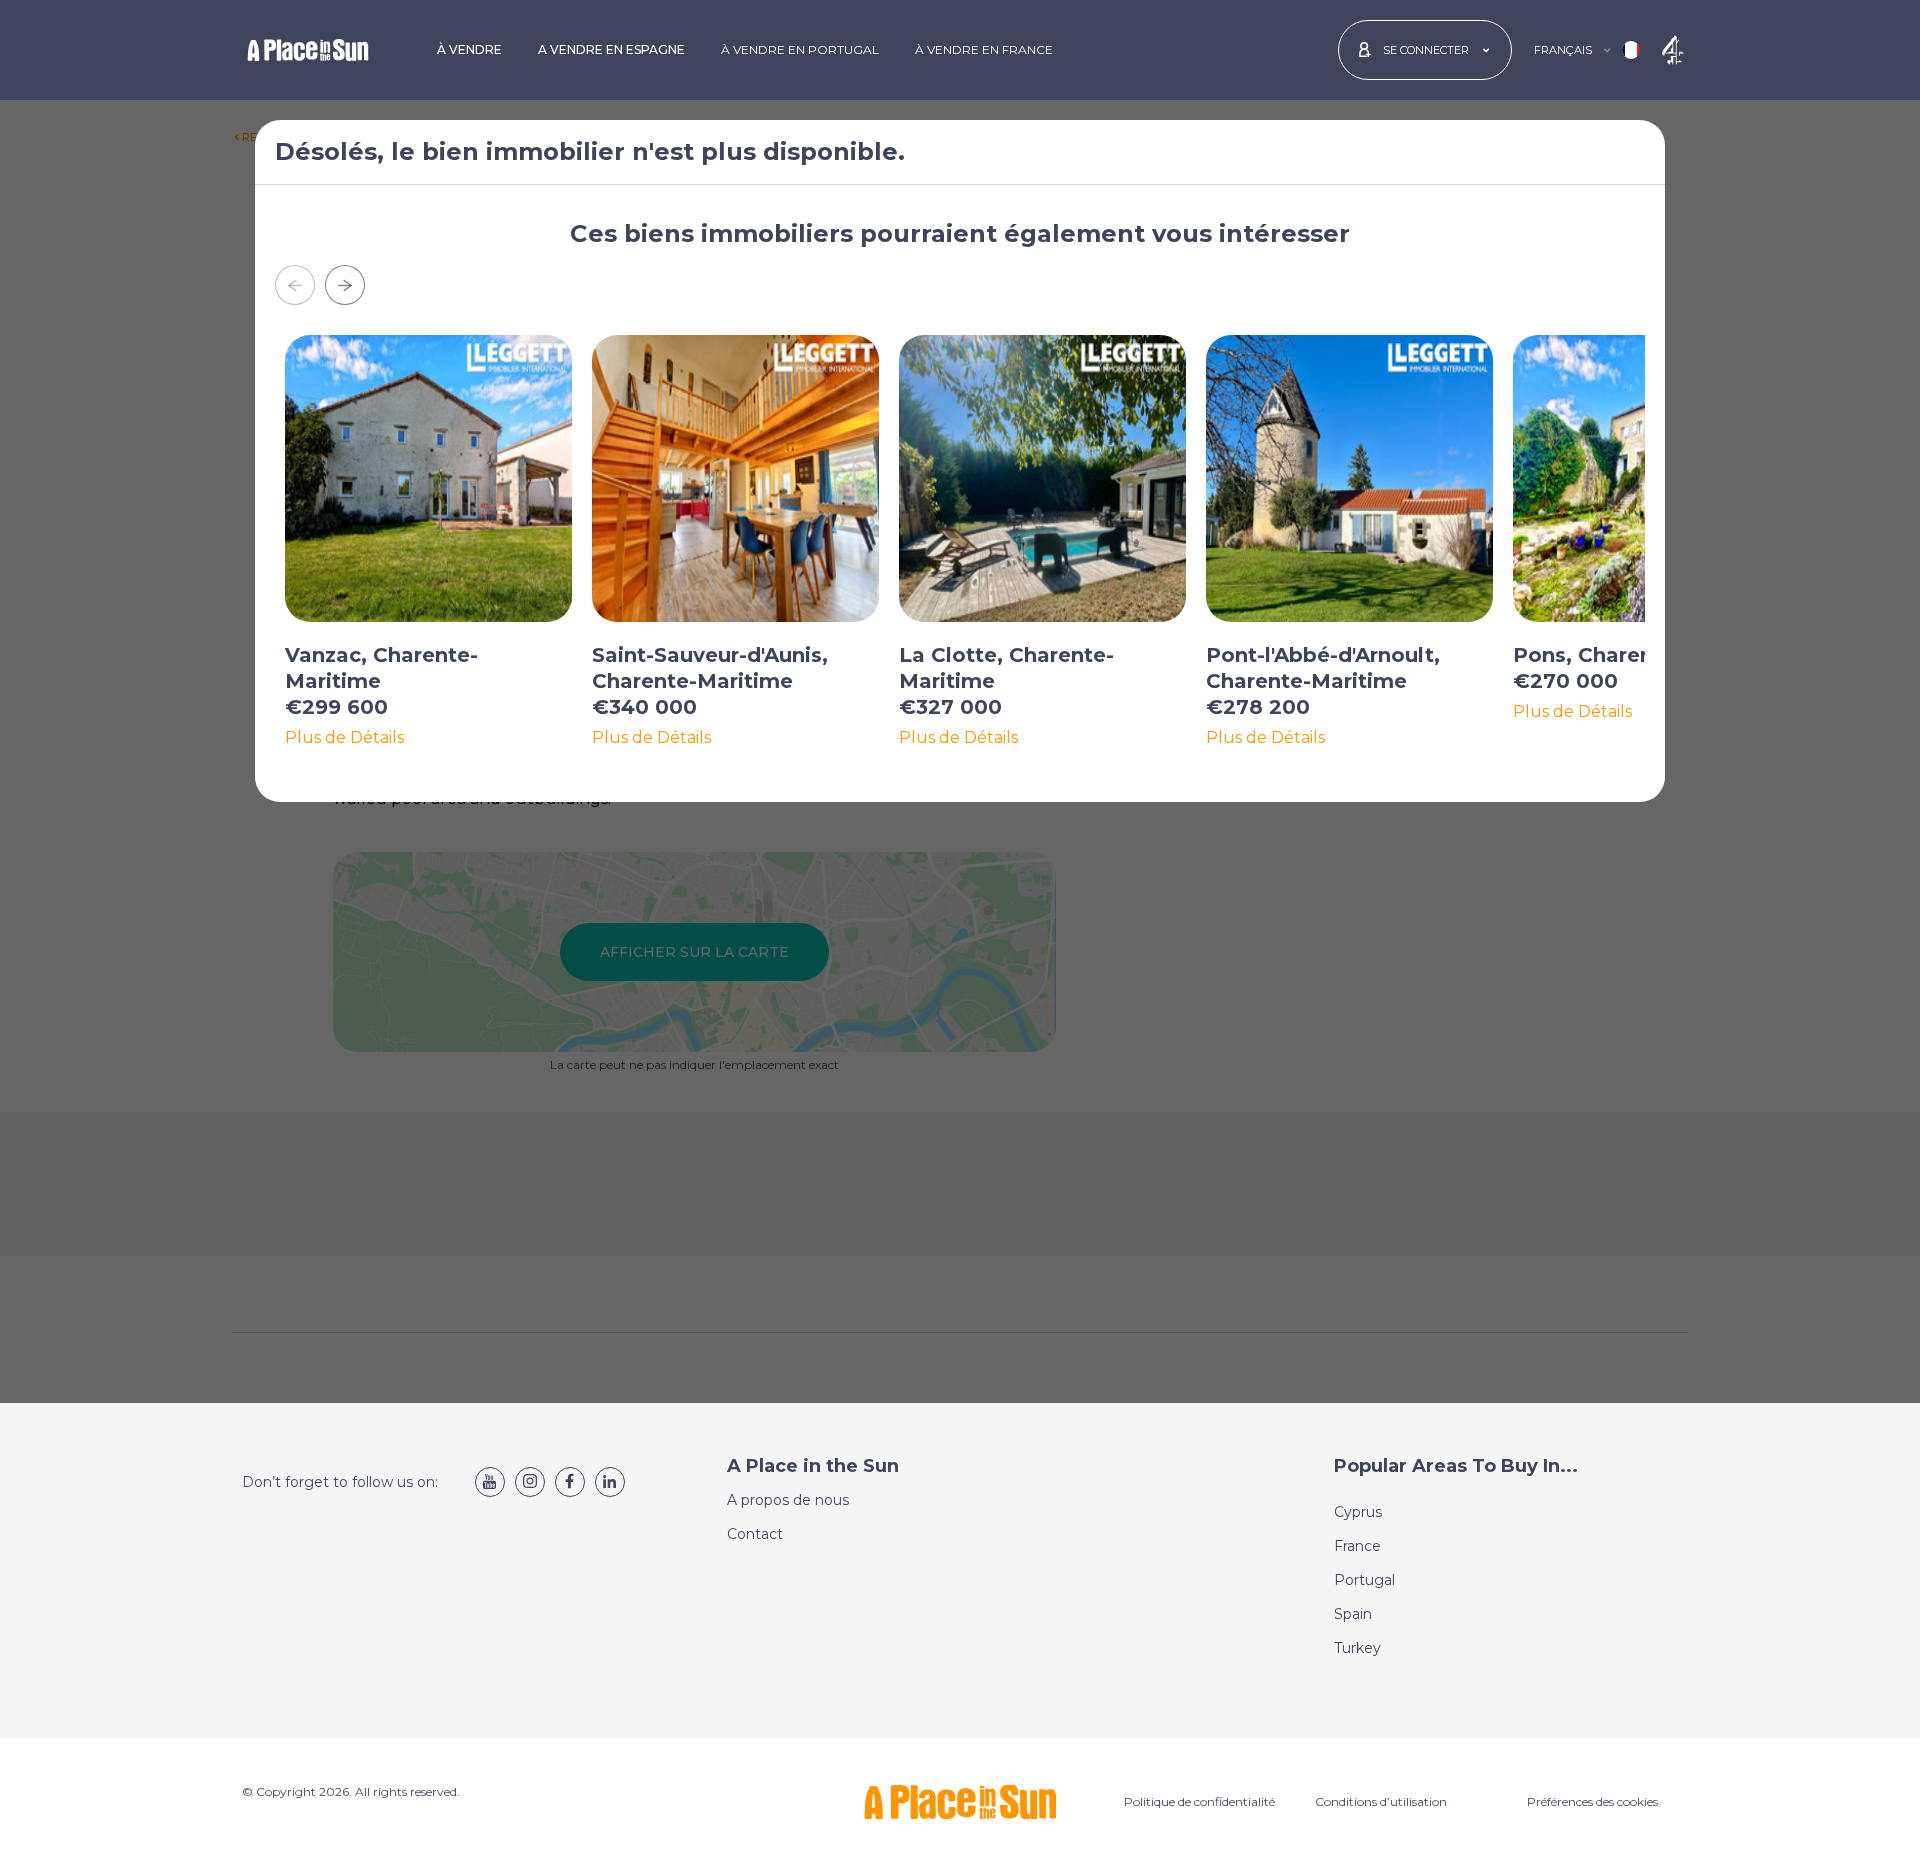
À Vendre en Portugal (800, 49)
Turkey (1357, 1648)
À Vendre (469, 49)
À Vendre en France (984, 49)
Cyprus (1358, 1512)
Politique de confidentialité (1199, 1801)
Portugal (1364, 1580)
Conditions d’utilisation (1381, 1801)
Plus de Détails (344, 738)
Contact (755, 1534)
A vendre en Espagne (611, 49)
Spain (1353, 1614)
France (1357, 1546)
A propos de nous (788, 1500)
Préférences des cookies (1592, 1801)
